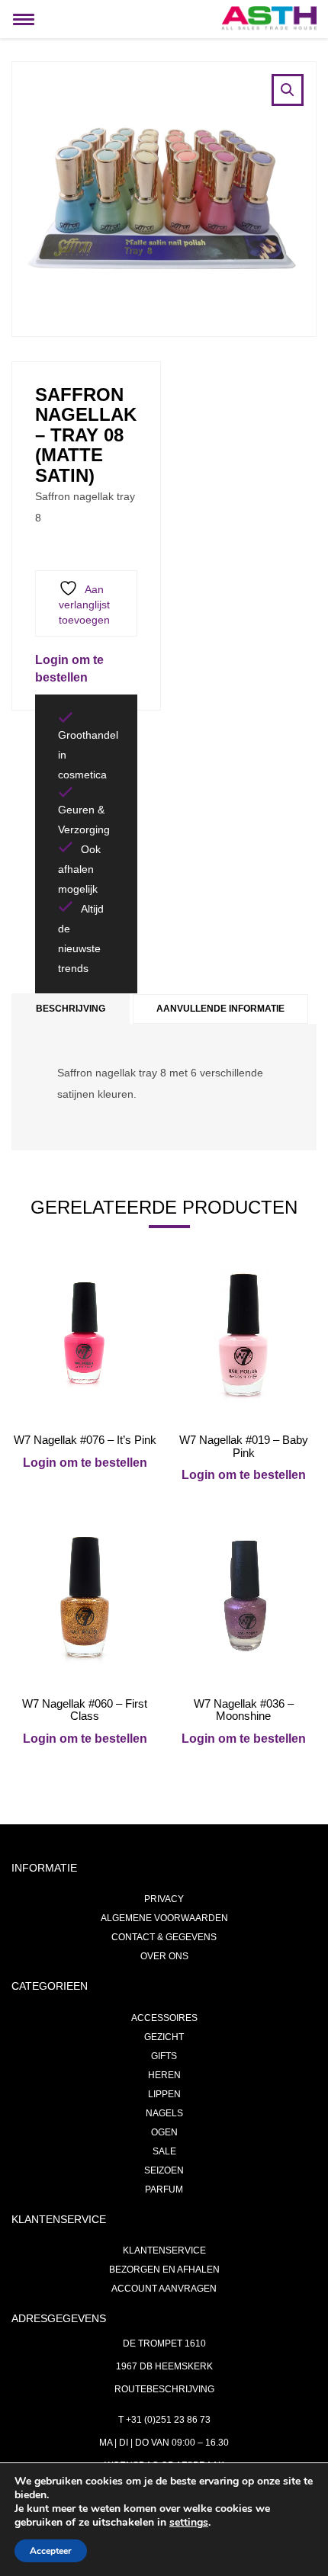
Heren (164, 2075)
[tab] (71, 1009)
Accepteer (51, 2551)
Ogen (164, 2132)
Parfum (164, 2189)
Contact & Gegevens (164, 1937)
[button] (288, 90)
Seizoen (164, 2170)
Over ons (164, 1956)
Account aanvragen (164, 2289)
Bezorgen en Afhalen (164, 2270)
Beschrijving (71, 1009)
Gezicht (164, 2037)
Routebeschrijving (164, 2389)
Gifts (164, 2056)
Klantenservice (164, 2250)
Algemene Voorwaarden (164, 1918)
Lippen (164, 2094)
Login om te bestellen (85, 1463)
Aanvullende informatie (220, 1009)
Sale (164, 2151)
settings (189, 2523)
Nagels (164, 2113)
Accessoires (164, 2018)
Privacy (164, 1899)
